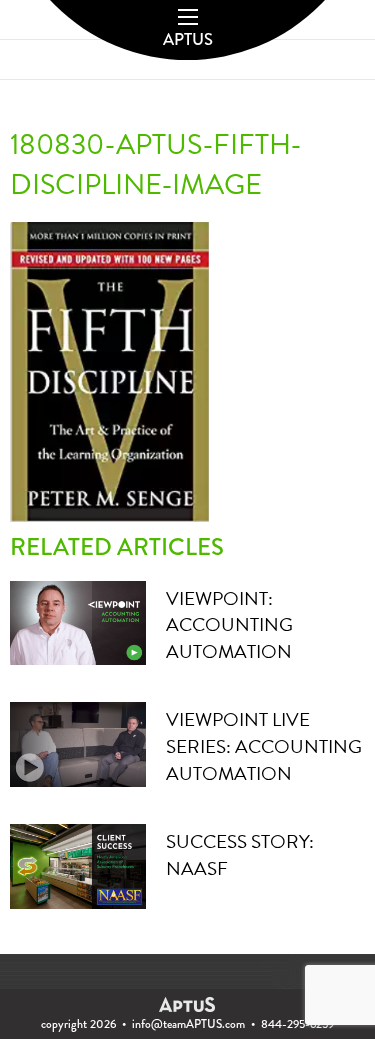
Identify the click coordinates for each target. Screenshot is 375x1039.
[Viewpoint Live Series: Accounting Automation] (78, 742)
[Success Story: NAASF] (78, 864)
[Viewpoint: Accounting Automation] (78, 620)
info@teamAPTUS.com (188, 1024)
